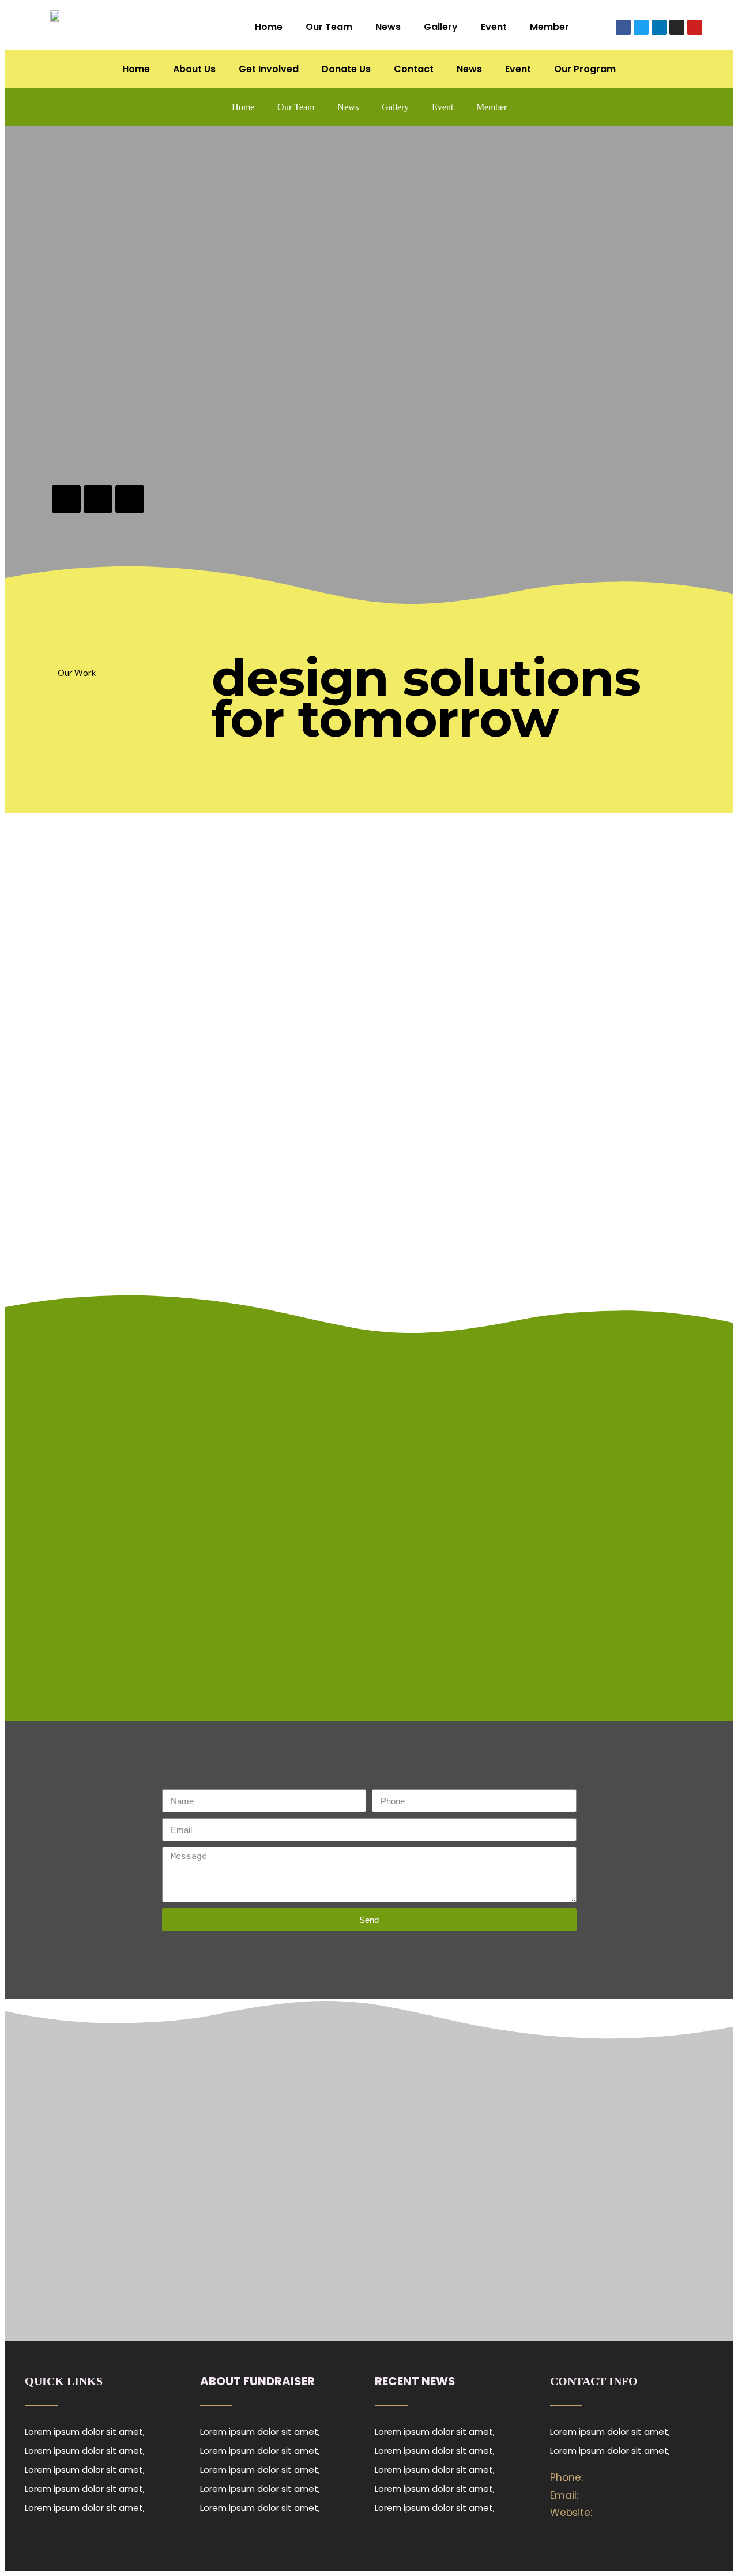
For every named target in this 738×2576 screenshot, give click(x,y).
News (388, 27)
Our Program (585, 69)
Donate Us (346, 69)
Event (494, 27)
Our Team (329, 27)
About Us (194, 69)
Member (549, 27)
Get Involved (269, 69)
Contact (414, 69)
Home (269, 27)
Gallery (441, 27)
